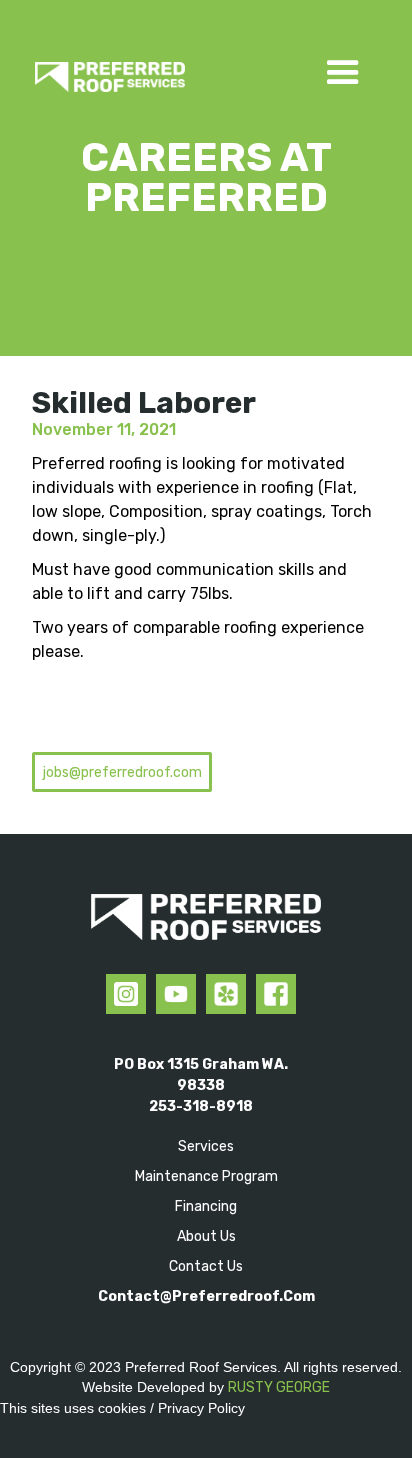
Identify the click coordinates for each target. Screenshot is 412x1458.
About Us (206, 1236)
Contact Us (206, 1266)
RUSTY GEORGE (279, 1387)
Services (206, 1146)
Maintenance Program (206, 1176)
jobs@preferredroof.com (122, 772)
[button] (343, 63)
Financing (206, 1206)
